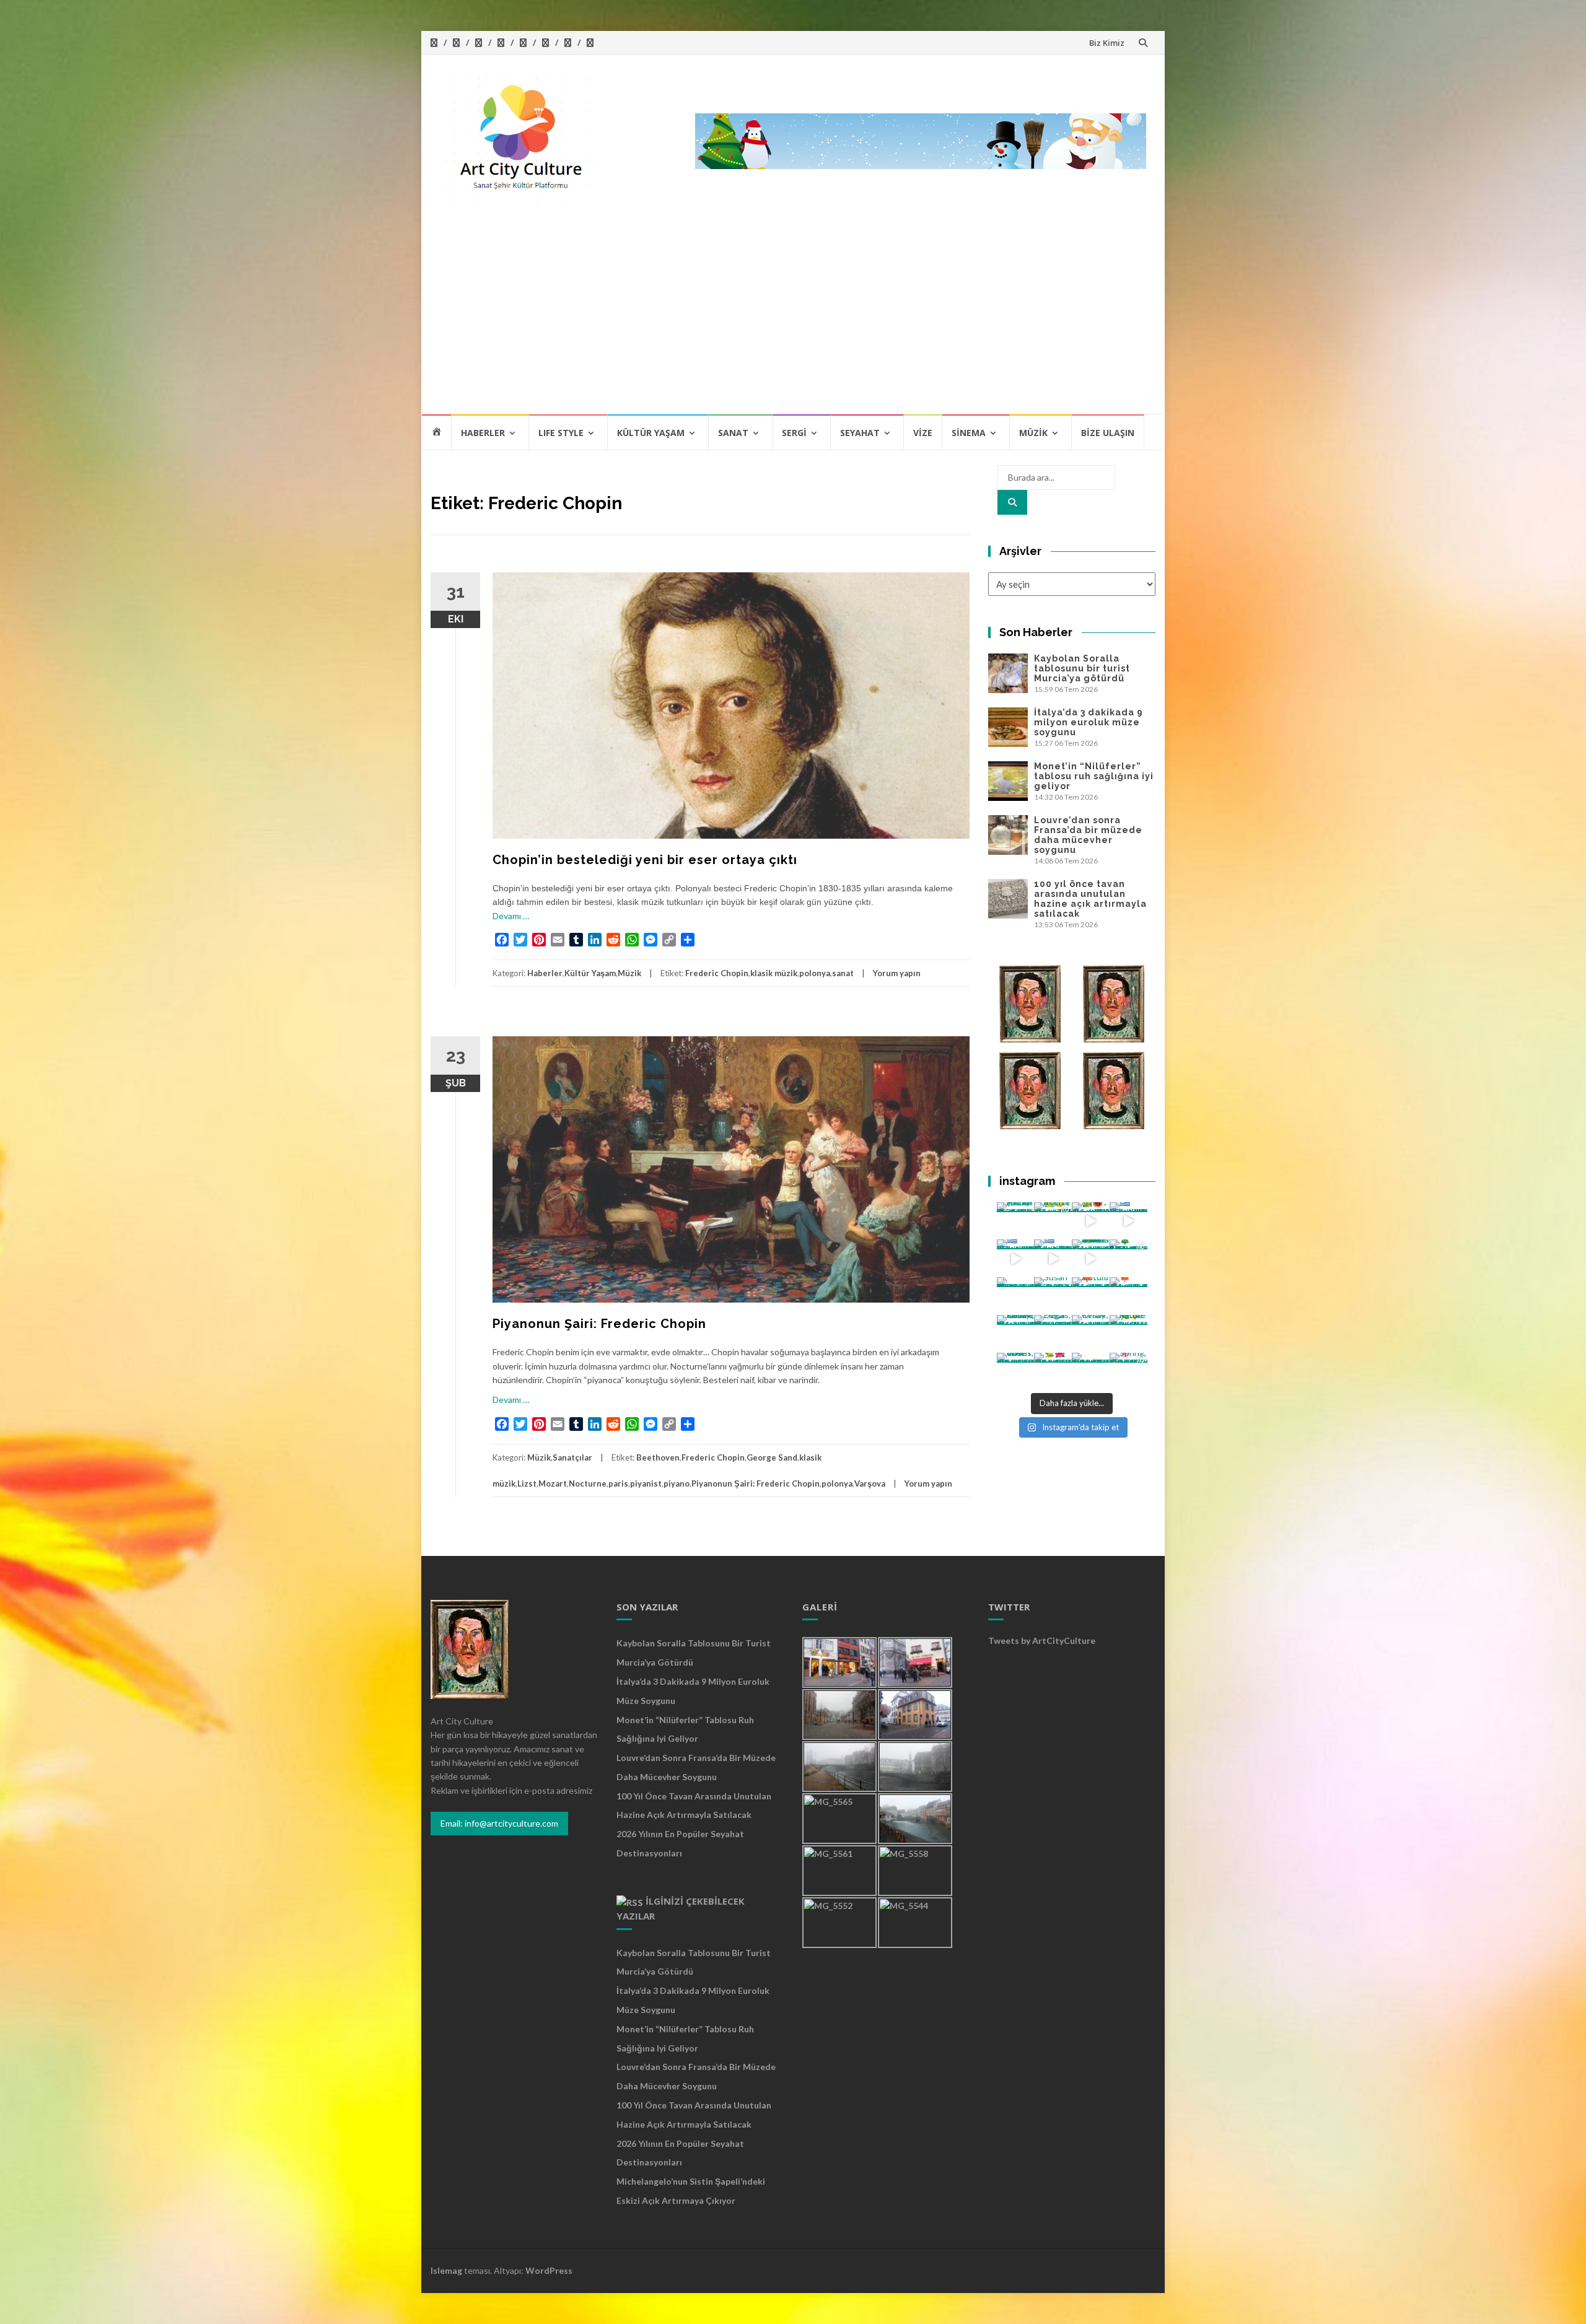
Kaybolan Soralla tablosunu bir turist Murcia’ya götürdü (1082, 668)
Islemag (446, 2270)
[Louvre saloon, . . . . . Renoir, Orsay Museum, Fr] (1016, 1334)
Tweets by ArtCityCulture (1042, 1640)
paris (618, 1483)
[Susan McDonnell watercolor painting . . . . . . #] (1053, 1296)
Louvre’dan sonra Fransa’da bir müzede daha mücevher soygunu (1088, 835)
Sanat (733, 433)
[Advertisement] (793, 320)
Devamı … (511, 916)
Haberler (483, 433)
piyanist (646, 1483)
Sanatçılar (572, 1457)
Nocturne (588, 1483)
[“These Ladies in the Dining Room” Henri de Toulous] (1016, 1296)
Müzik (1033, 433)
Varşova (870, 1483)
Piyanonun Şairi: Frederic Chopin (599, 1324)
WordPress (549, 2270)
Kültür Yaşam (651, 433)
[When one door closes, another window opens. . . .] (1016, 1372)
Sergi (794, 433)
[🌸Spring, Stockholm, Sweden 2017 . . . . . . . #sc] (1128, 1372)
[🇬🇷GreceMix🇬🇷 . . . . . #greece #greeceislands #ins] (1128, 1221)
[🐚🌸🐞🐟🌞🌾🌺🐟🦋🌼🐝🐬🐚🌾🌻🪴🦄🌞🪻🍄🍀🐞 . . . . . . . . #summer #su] (1091, 1221)
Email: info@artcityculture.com (499, 1823)
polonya (815, 973)
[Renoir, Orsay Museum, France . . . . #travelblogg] (1091, 1334)
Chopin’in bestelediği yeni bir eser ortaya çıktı (645, 860)
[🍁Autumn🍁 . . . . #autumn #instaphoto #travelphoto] (1128, 1296)
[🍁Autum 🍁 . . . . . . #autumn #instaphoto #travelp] (1091, 1296)
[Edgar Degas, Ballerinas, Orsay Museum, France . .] (1053, 1334)
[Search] (1012, 502)
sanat (843, 973)
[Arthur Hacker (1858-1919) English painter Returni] (1016, 1221)
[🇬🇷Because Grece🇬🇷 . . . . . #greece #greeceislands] (1053, 1258)
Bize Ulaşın (1108, 433)
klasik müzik (774, 973)
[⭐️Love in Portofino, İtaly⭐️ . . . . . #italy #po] (1091, 1372)
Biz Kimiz (1107, 43)
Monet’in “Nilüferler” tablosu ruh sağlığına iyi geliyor (1094, 776)
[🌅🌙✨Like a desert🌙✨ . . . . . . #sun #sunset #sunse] (1053, 1221)
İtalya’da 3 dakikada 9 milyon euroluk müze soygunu (1089, 722)
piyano (677, 1483)
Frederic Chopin (717, 973)
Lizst (527, 1483)
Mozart (553, 1483)
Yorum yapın (897, 973)
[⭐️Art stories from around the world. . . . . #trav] (1091, 1258)
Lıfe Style (561, 433)
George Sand (772, 1457)
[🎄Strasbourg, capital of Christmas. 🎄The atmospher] (1128, 1258)
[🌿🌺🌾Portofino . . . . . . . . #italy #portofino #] (1053, 1372)
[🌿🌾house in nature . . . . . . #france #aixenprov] (1128, 1334)
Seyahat (860, 433)
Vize (923, 433)
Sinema (969, 433)
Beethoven (658, 1457)
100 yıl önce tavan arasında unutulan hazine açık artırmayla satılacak (1090, 899)
